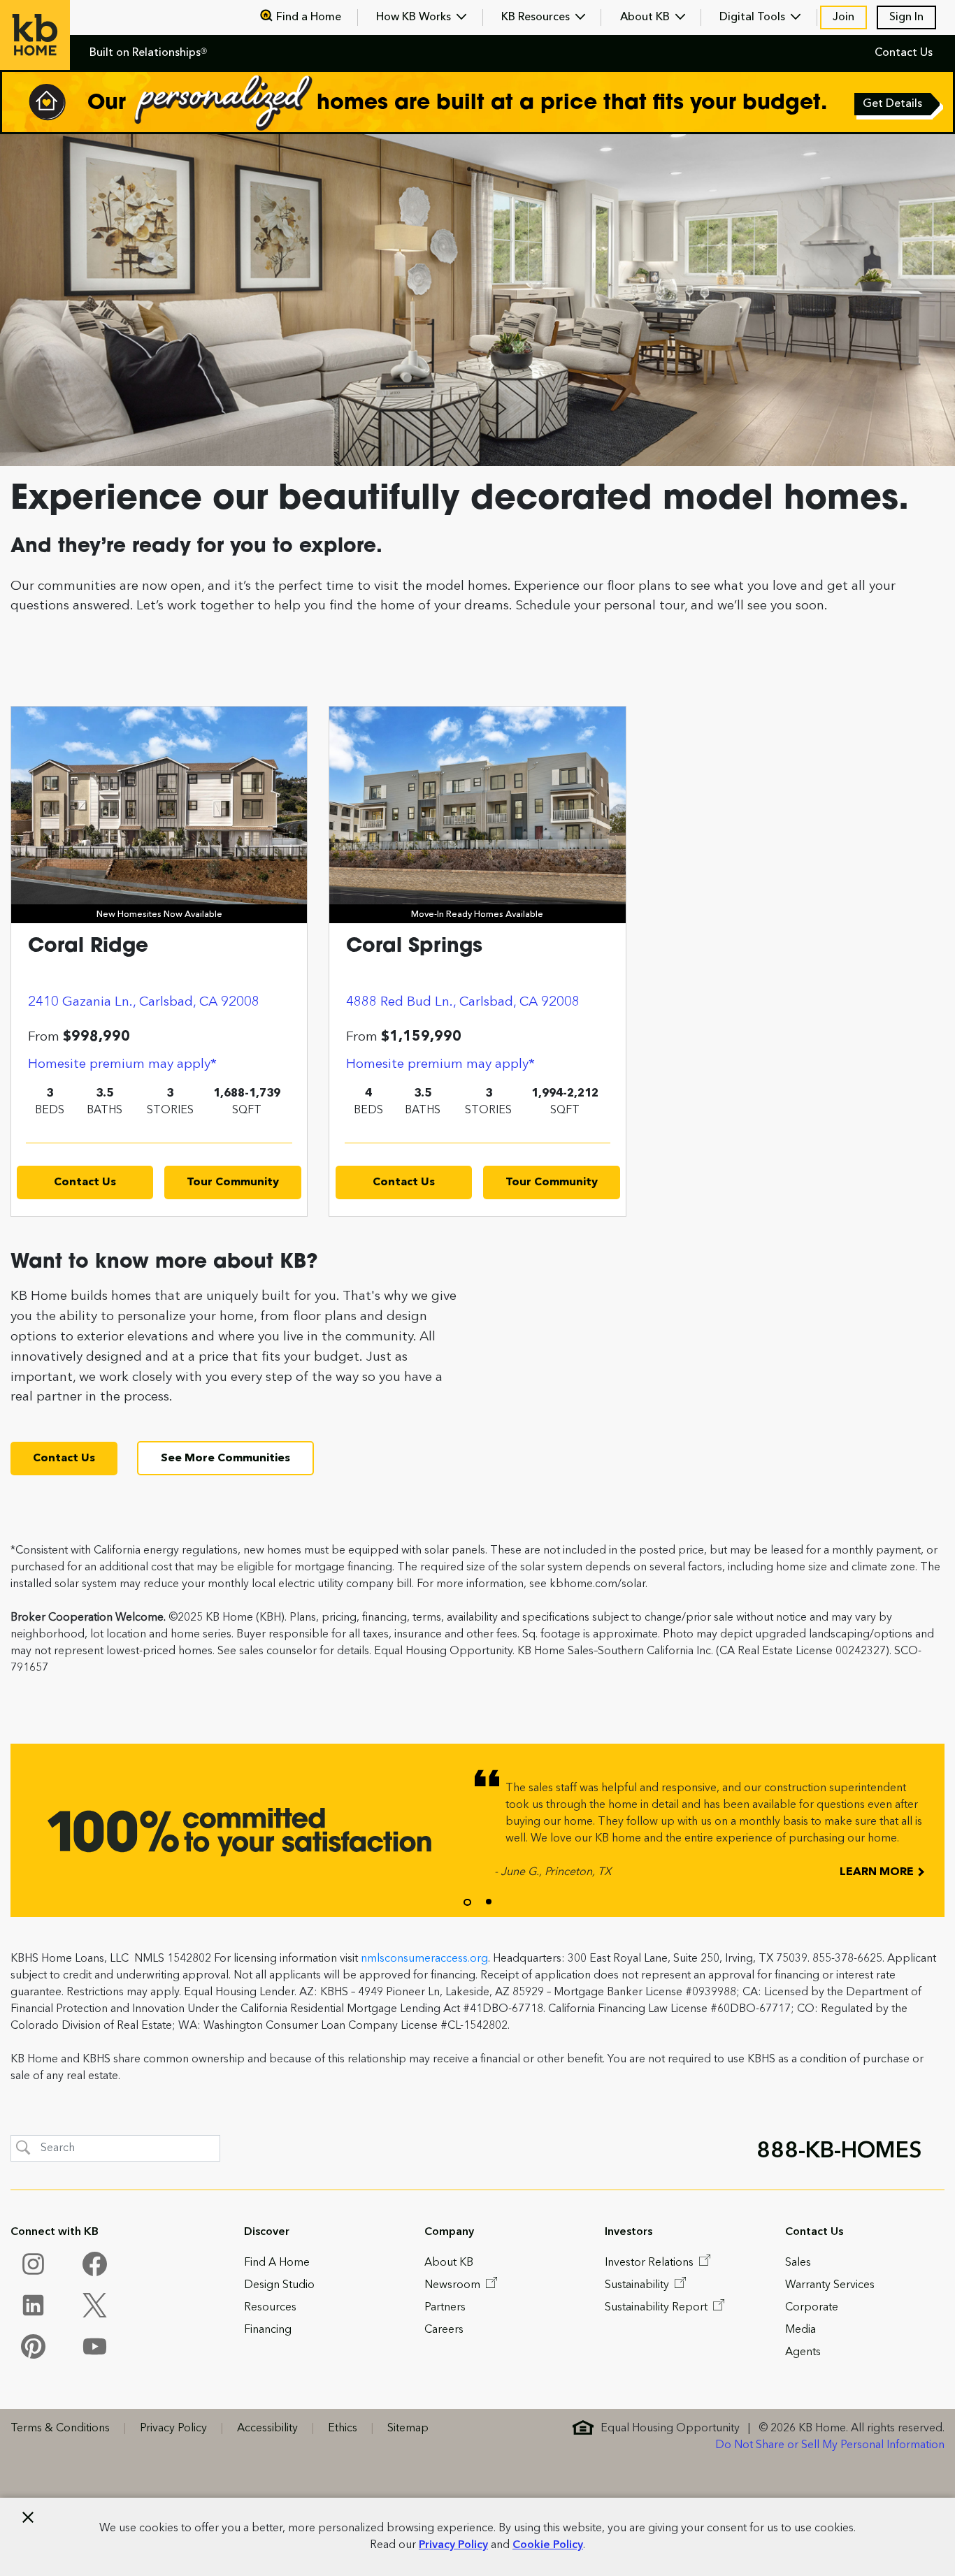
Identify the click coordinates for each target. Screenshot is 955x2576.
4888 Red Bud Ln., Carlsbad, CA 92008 (463, 1002)
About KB (646, 17)
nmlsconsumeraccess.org (424, 1959)
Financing (268, 2330)
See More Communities (225, 1459)
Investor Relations (651, 2263)
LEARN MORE (878, 1872)
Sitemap (408, 2429)
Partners (445, 2308)
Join (843, 17)
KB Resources (537, 17)
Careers (444, 2330)
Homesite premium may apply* (122, 1064)
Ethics (343, 2429)
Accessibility (267, 2429)
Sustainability (638, 2285)
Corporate (812, 2308)
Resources (270, 2308)
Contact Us (904, 53)
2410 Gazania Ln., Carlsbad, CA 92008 (144, 1002)
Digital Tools (754, 17)
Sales (798, 2263)
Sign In (906, 17)
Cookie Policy (548, 2545)
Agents (803, 2352)
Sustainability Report (658, 2308)
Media (800, 2330)
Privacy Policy (453, 2545)
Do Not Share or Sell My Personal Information (830, 2445)
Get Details (893, 106)
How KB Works (415, 17)
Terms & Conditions (60, 2429)
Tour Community (233, 1182)
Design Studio (279, 2285)
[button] (467, 1902)
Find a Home (309, 17)
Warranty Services (830, 2285)
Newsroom (454, 2285)
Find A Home (277, 2263)
